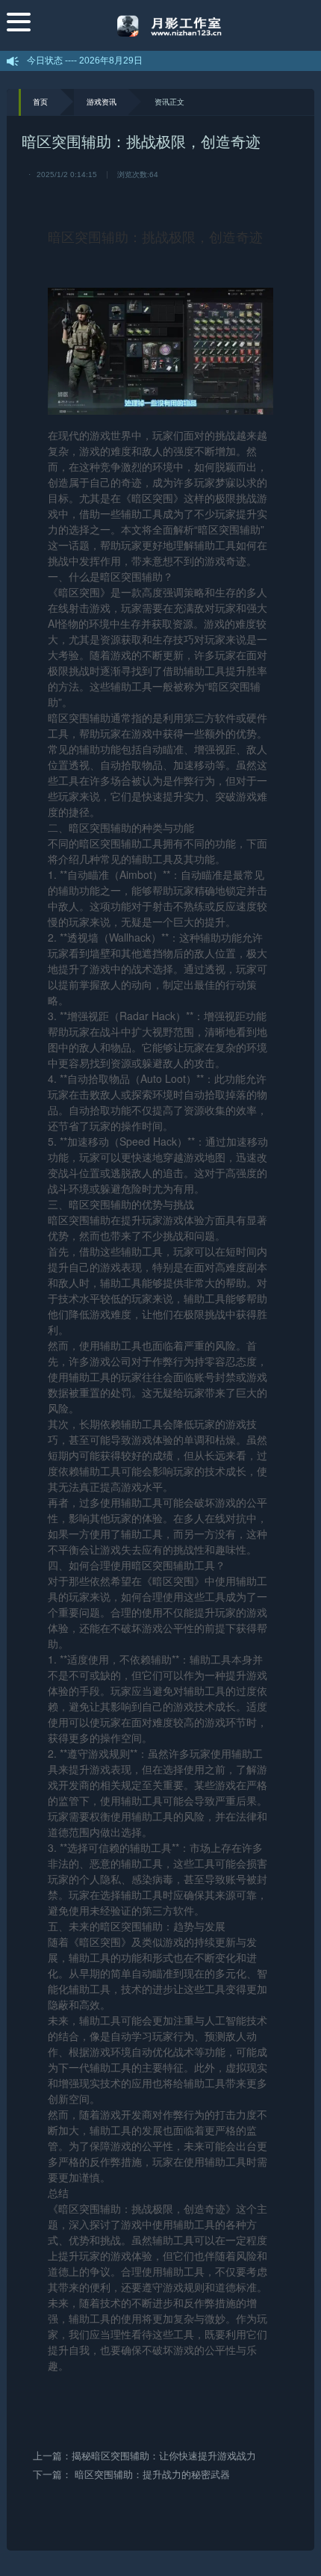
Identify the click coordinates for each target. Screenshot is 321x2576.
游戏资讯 (102, 102)
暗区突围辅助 (88, 236)
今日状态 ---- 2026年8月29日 (85, 61)
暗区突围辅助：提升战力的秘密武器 (152, 2475)
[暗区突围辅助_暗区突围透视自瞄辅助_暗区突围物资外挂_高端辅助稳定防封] (173, 25)
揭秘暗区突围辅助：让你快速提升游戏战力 (164, 2456)
